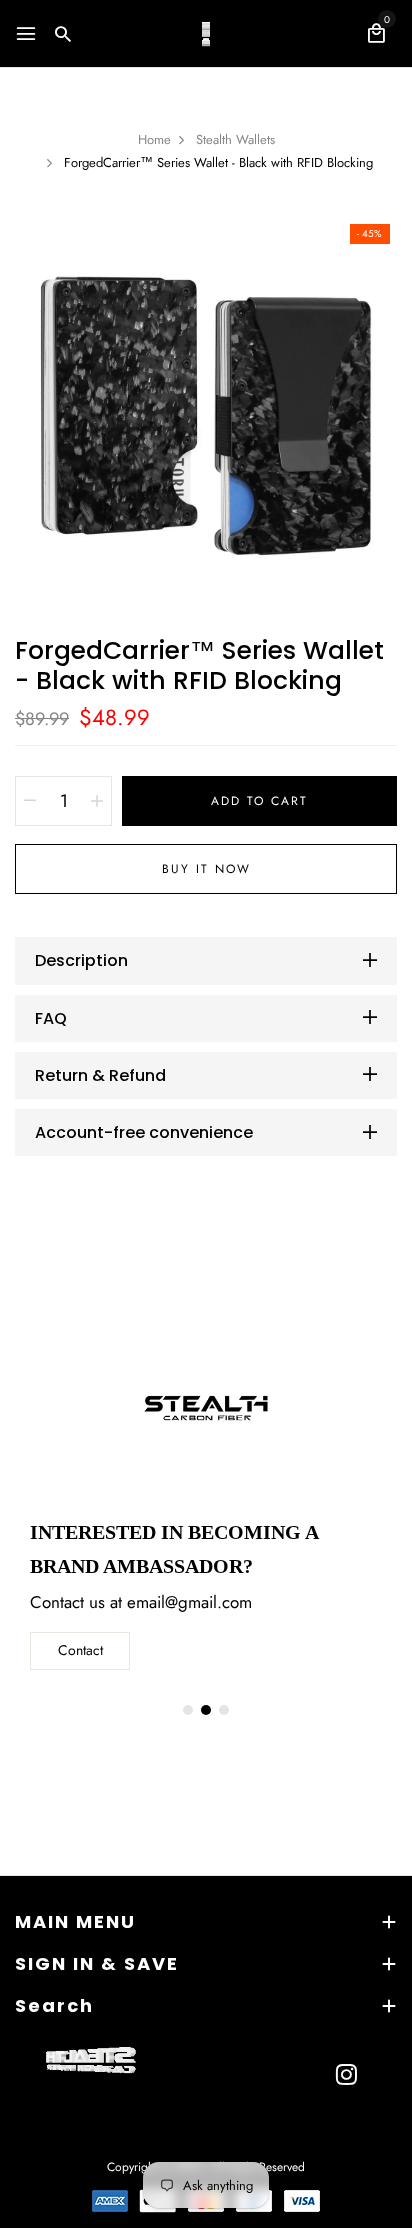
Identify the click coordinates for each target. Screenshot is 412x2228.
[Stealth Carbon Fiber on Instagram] (346, 2074)
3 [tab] (224, 1710)
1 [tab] (188, 1710)
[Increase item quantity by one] (97, 801)
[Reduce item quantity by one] (30, 801)
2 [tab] (206, 1710)
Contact (80, 1650)
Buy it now (206, 869)
